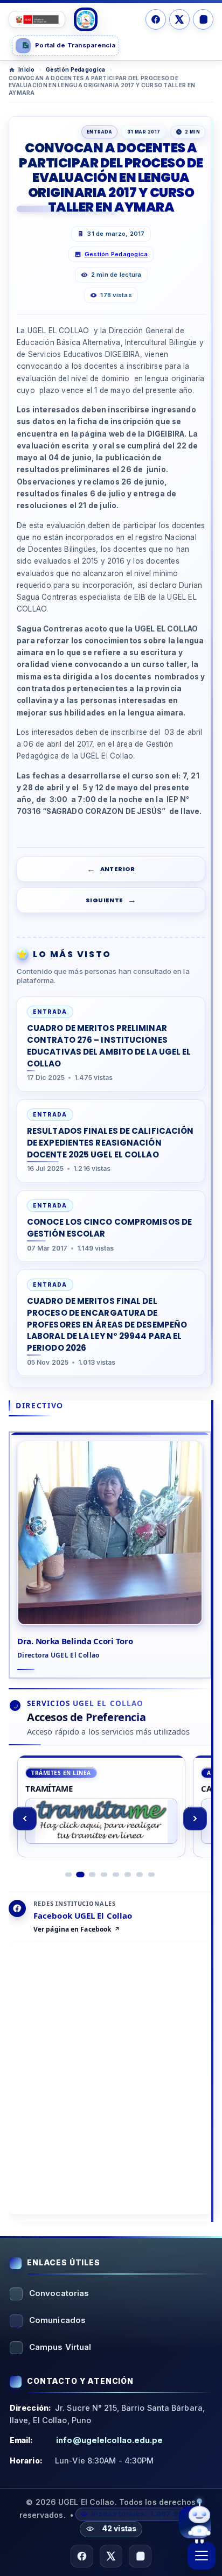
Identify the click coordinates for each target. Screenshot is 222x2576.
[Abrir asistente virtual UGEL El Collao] (195, 2519)
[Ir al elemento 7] (140, 1875)
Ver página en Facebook (72, 1929)
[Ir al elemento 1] (68, 1875)
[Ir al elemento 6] (128, 1875)
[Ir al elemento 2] (80, 1875)
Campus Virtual (60, 2347)
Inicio (27, 69)
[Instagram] (203, 19)
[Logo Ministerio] (37, 19)
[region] (110, 1819)
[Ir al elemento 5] (116, 1875)
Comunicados (57, 2320)
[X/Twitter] (179, 19)
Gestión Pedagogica (75, 69)
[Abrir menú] (202, 2556)
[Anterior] (25, 1819)
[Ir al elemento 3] (92, 1875)
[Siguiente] (195, 1819)
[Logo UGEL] (86, 19)
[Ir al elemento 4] (104, 1875)
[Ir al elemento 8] (151, 1875)
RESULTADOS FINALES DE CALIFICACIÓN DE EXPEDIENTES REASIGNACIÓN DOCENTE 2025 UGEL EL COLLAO (110, 1143)
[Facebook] (156, 19)
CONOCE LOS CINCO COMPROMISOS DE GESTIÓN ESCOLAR (109, 1228)
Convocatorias (59, 2293)
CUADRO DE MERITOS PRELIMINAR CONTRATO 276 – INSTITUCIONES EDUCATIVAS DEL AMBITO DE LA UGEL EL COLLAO (109, 1045)
